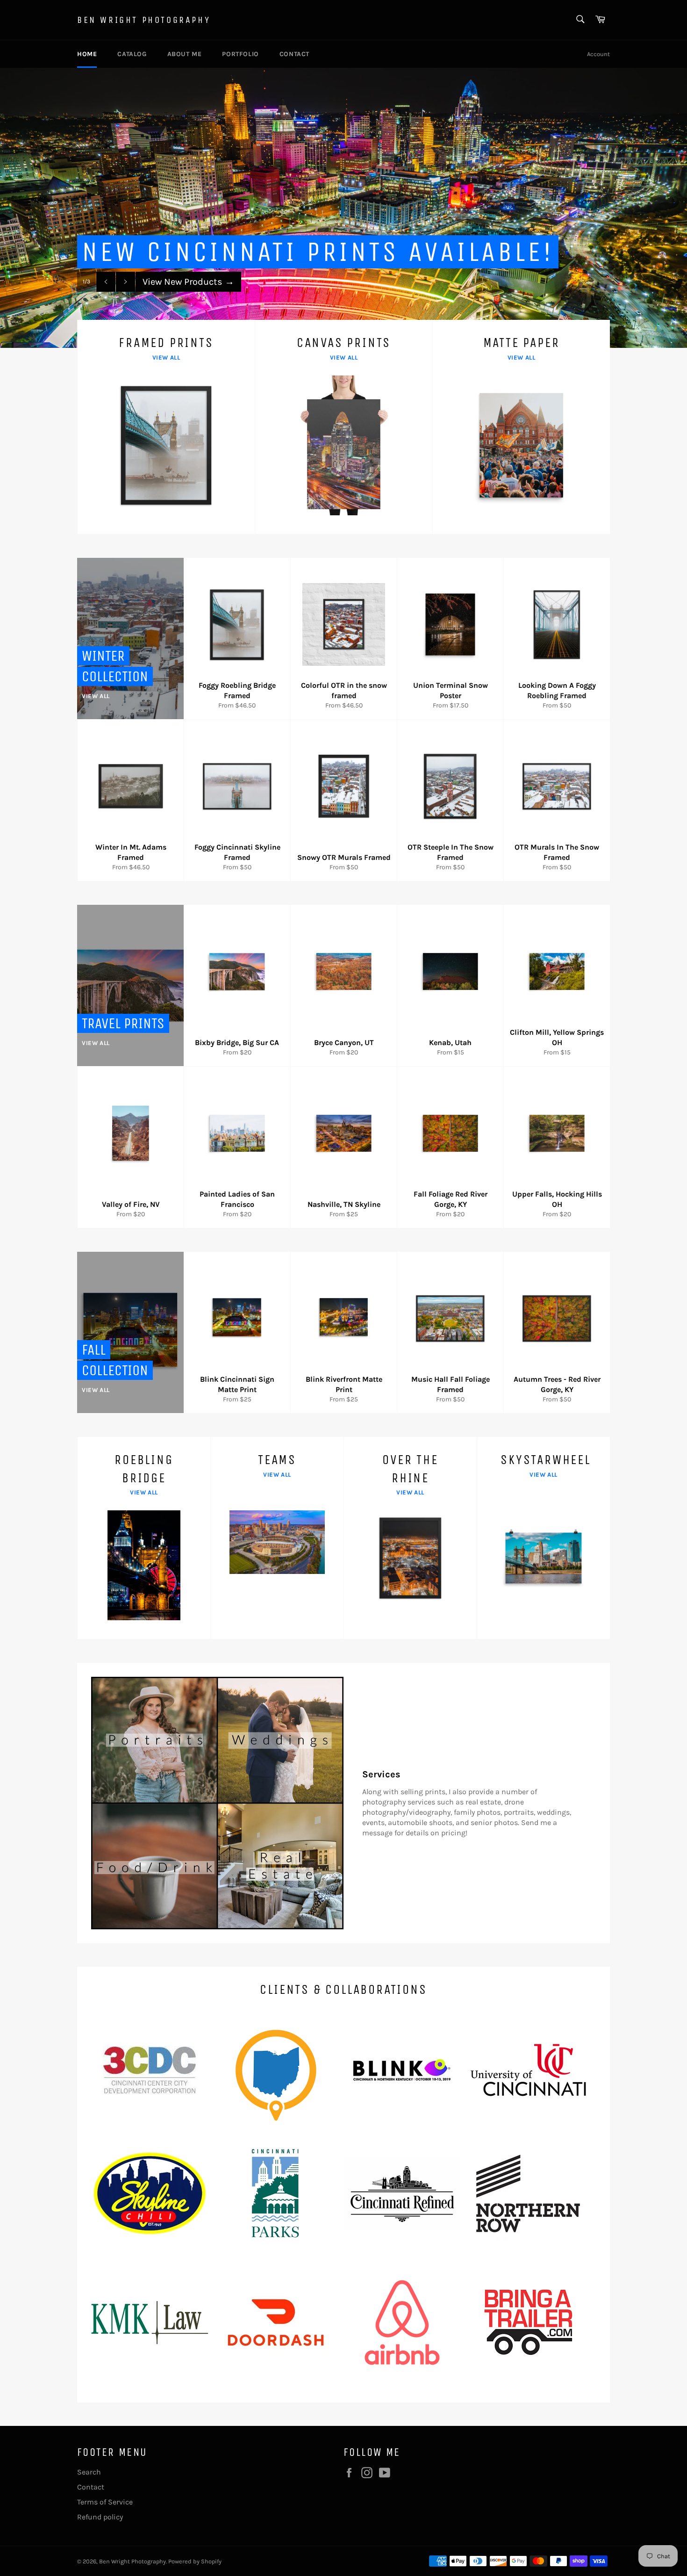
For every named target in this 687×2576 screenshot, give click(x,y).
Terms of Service (105, 2502)
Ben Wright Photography (144, 20)
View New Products (188, 282)
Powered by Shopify (195, 2561)
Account (598, 54)
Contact (294, 54)
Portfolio (240, 54)
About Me (185, 54)
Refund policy (100, 2517)
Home (87, 54)
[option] (343, 208)
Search (89, 2472)
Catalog (132, 54)
